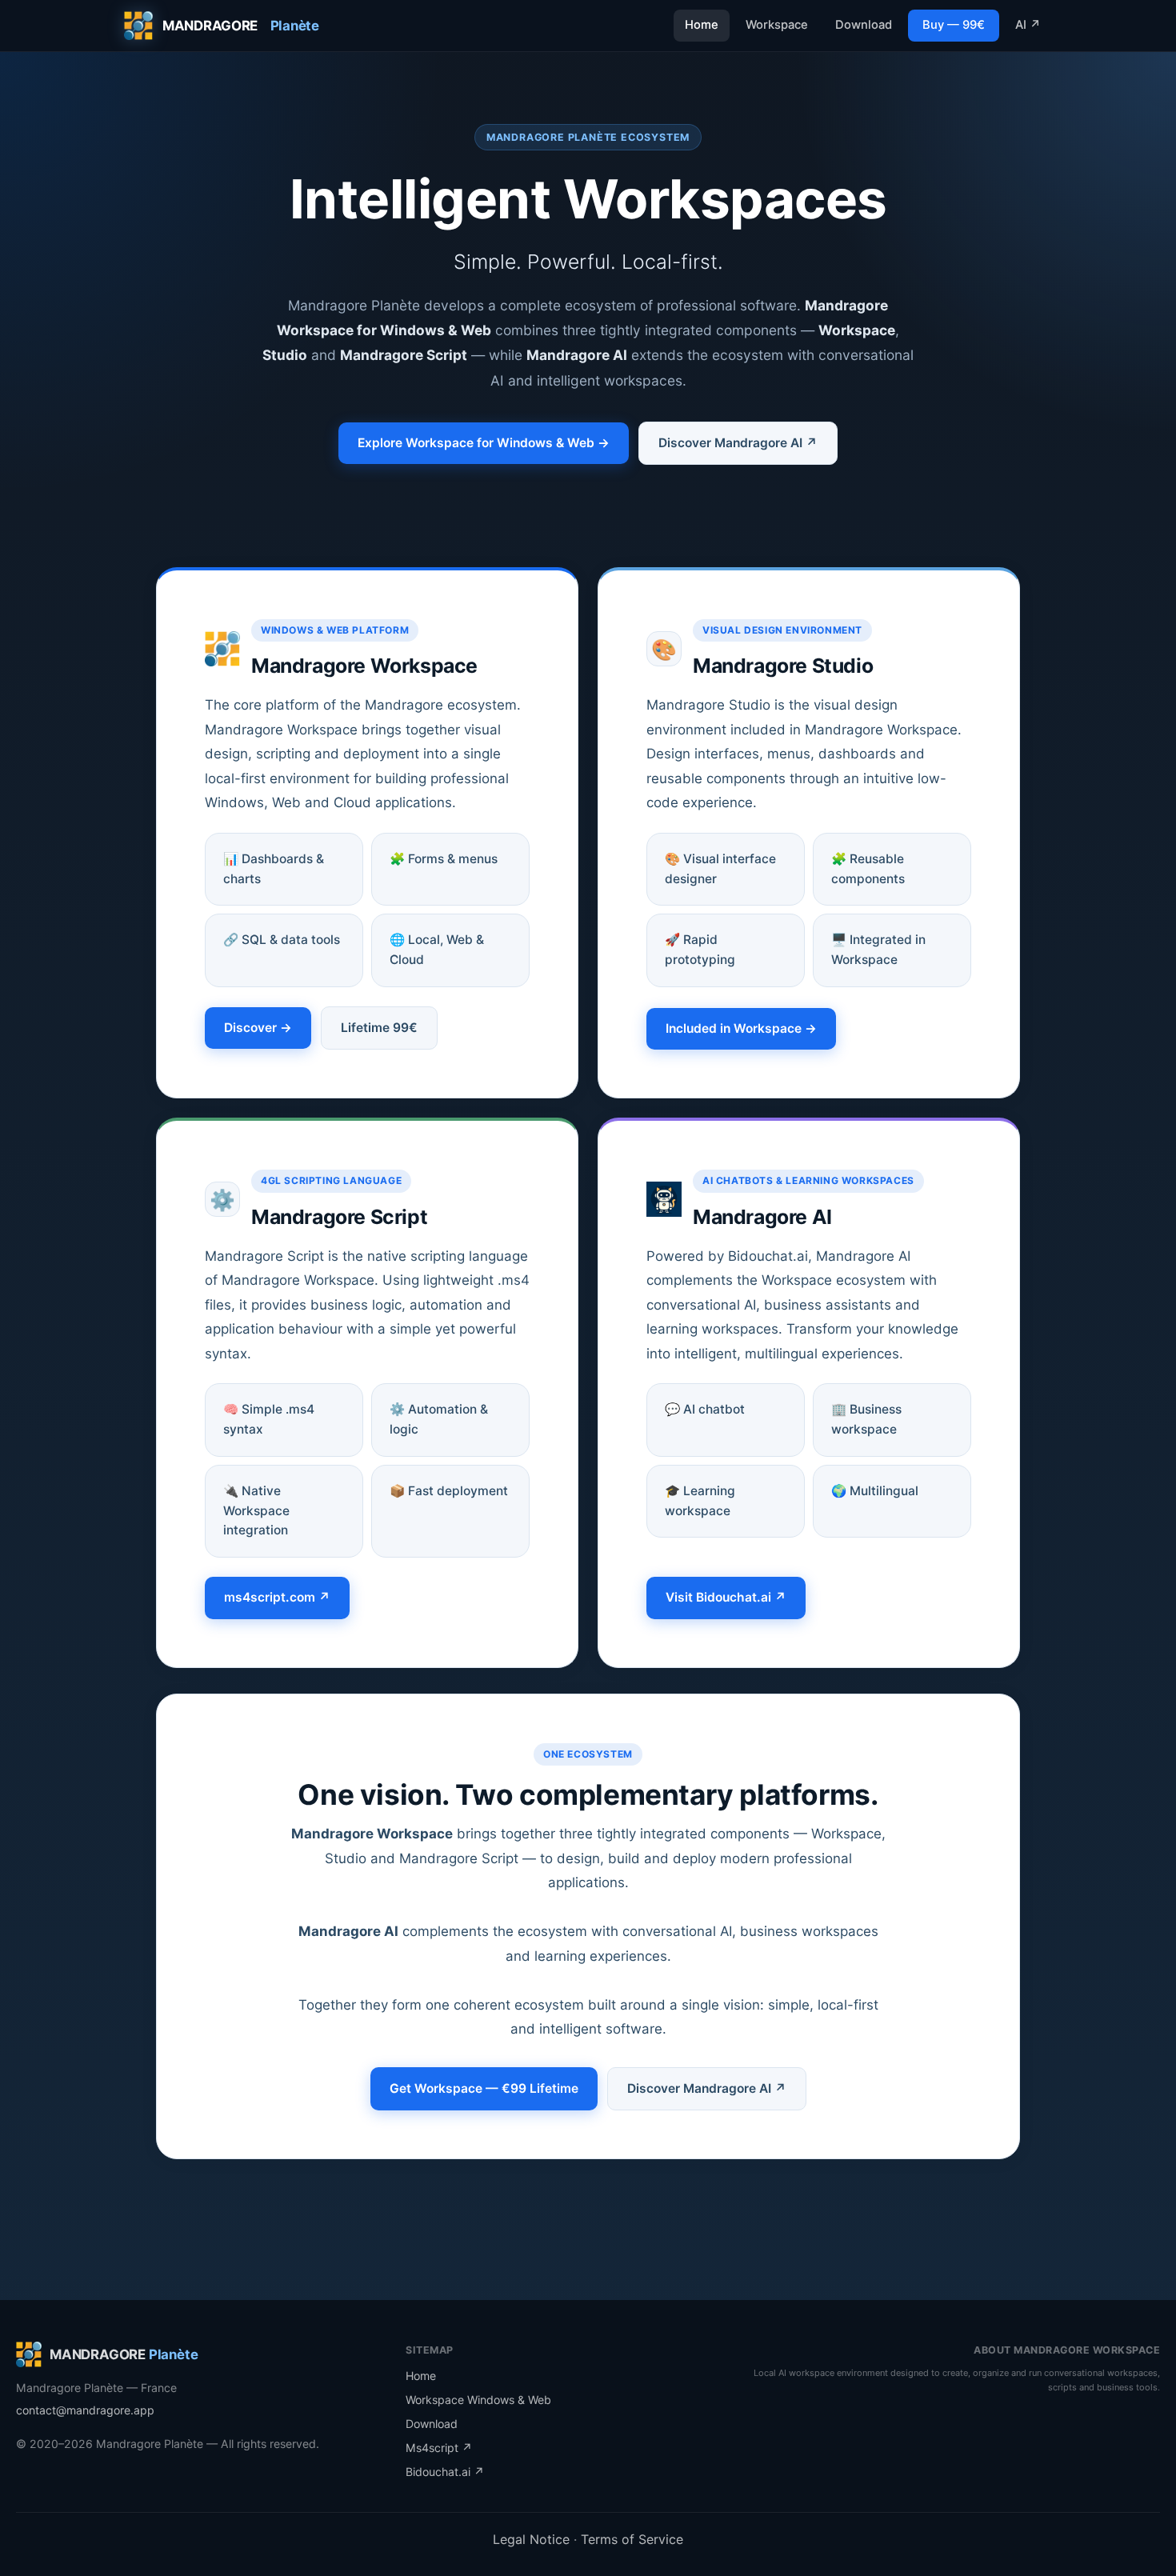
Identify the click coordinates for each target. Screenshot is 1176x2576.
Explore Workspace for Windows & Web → (484, 443)
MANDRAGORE (241, 26)
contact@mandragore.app (85, 2410)
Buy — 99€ (954, 25)
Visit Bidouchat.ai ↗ (726, 1597)
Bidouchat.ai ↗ (445, 2472)
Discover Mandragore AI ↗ (738, 443)
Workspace (777, 25)
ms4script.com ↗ (277, 1597)
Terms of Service (632, 2539)
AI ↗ (1028, 25)
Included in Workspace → (741, 1028)
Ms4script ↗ (439, 2448)
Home (702, 25)
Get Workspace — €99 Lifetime (484, 2088)
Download (864, 25)
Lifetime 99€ (379, 1028)
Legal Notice (533, 2539)
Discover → (258, 1028)
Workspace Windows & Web (478, 2400)
